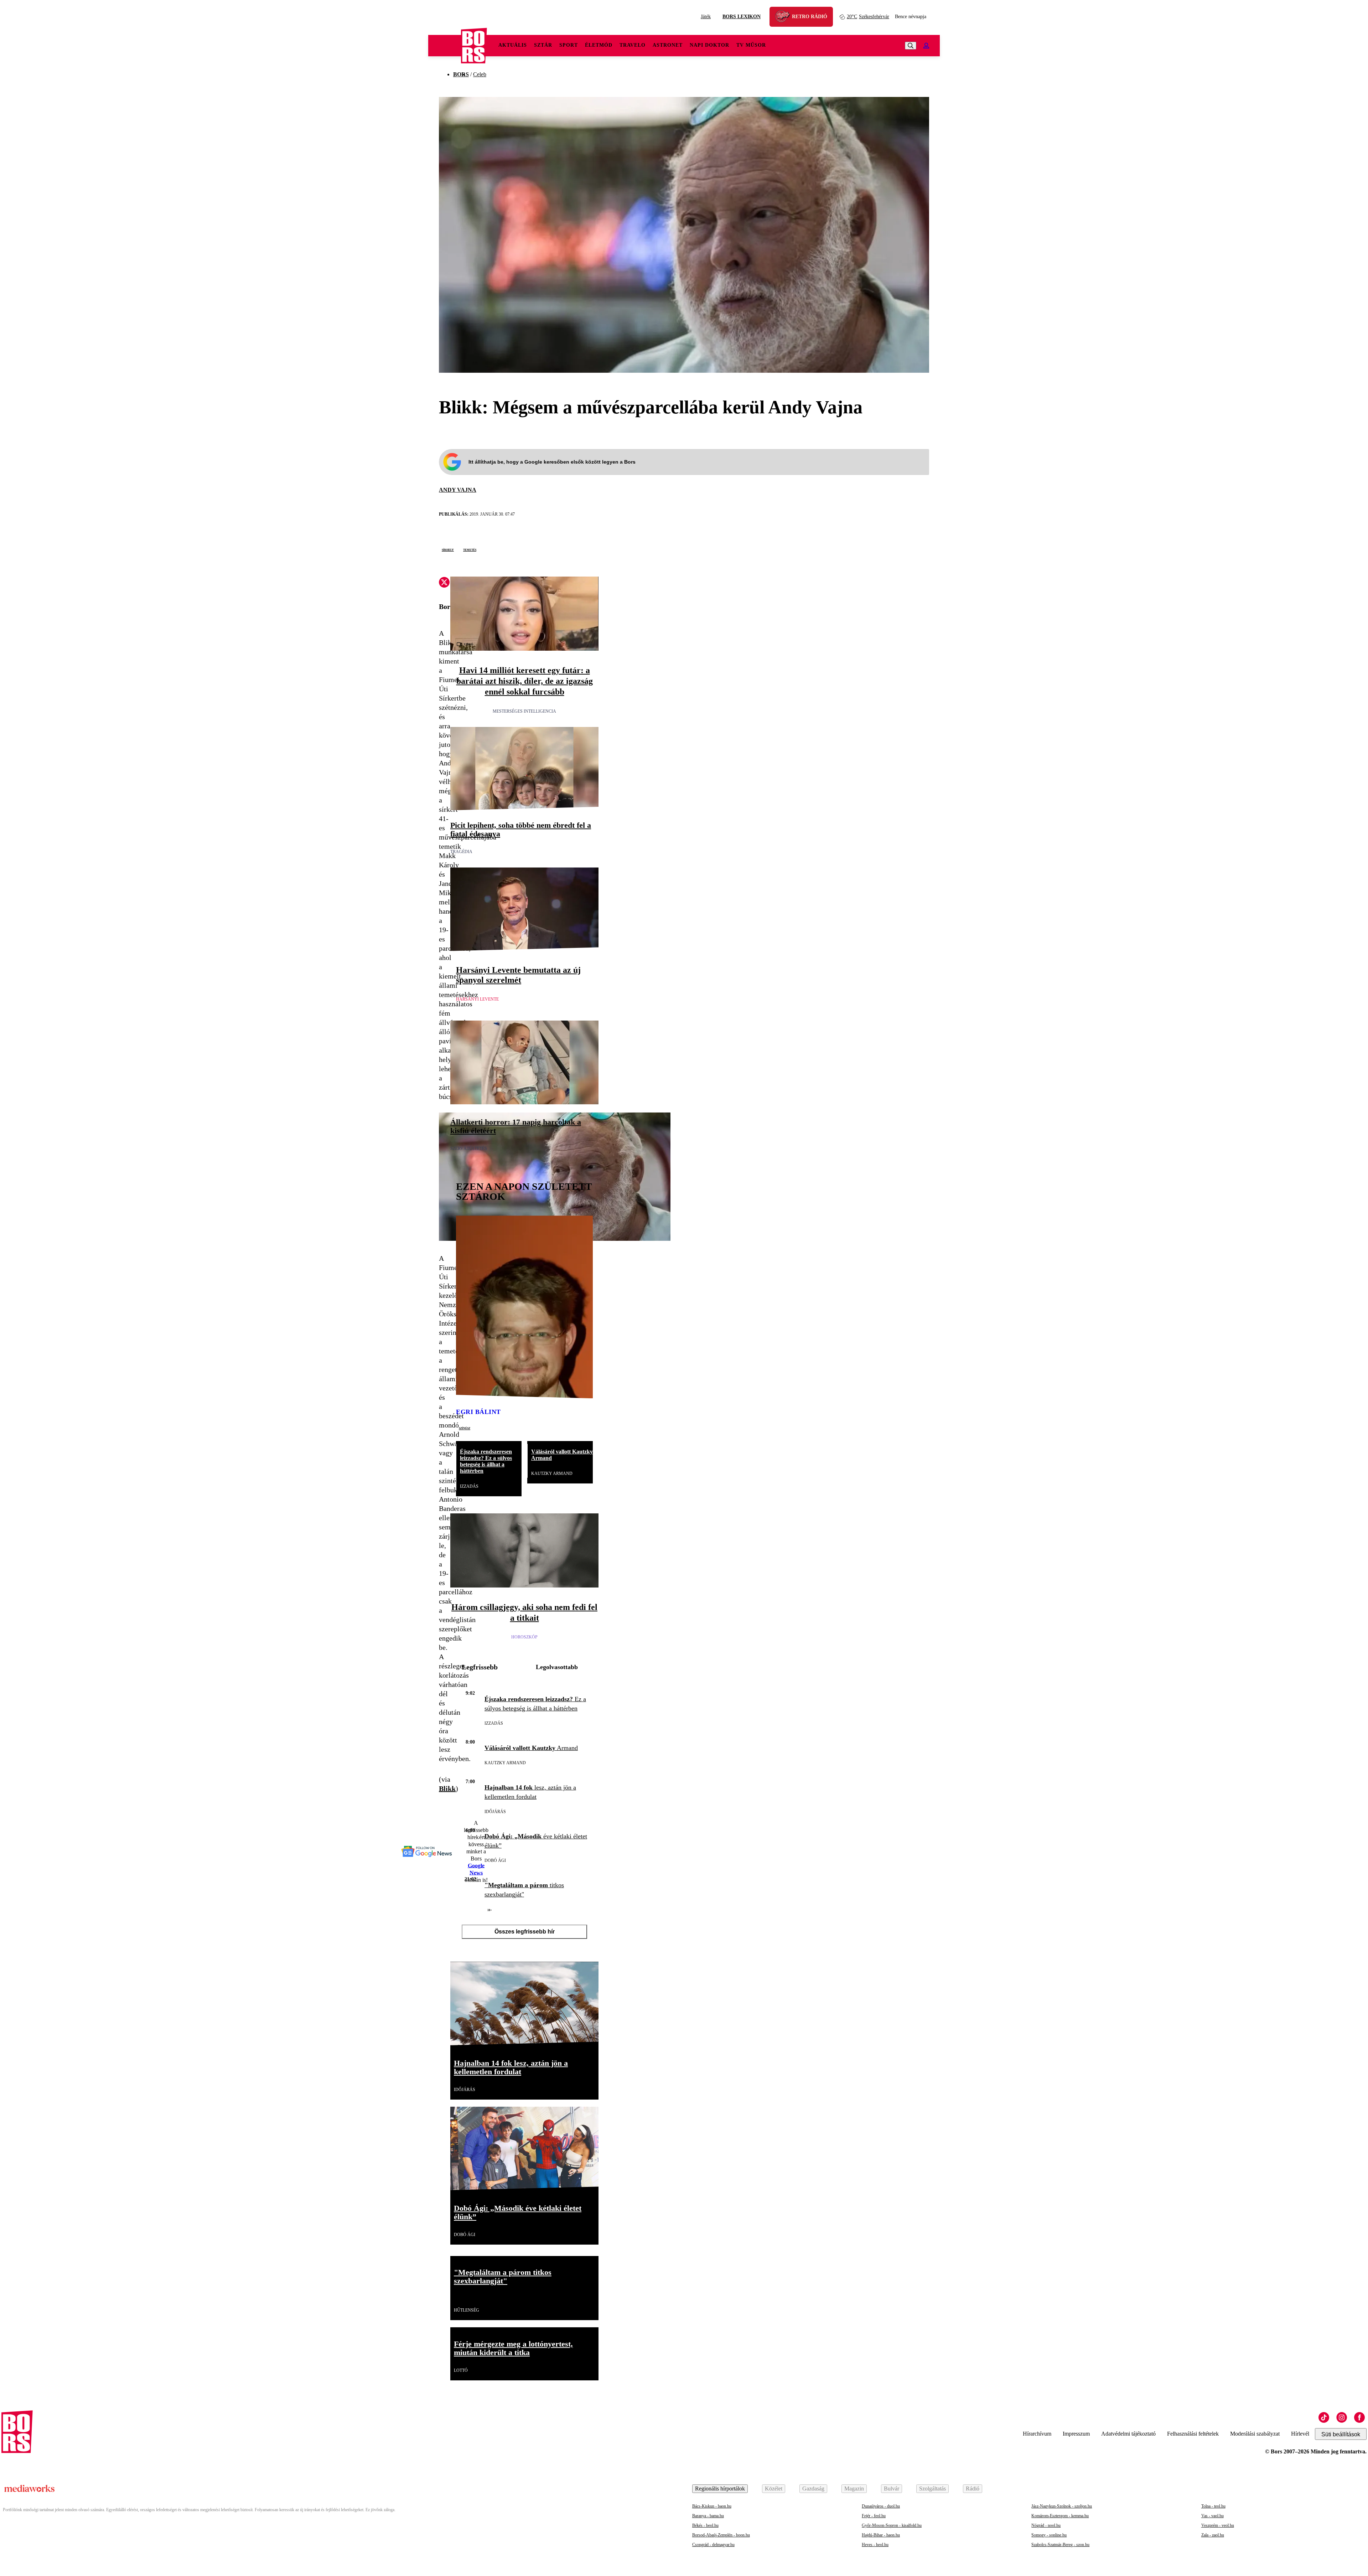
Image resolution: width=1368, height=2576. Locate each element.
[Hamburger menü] (445, 46)
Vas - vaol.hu (1212, 2516)
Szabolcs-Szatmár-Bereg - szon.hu (1060, 2545)
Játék (706, 17)
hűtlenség (467, 2310)
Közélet (774, 2489)
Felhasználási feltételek (1193, 2434)
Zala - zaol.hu (1213, 2535)
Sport (569, 45)
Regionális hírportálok (720, 2489)
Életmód (599, 45)
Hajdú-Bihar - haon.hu (881, 2535)
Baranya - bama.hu (708, 2516)
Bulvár (892, 2489)
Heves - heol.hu (875, 2545)
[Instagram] (1342, 2417)
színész (465, 1428)
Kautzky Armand (552, 1473)
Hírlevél (1300, 2434)
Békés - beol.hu (705, 2525)
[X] (444, 583)
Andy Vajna (458, 490)
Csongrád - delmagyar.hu (713, 2545)
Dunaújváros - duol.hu (881, 2506)
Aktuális (513, 45)
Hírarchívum (1037, 2434)
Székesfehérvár (868, 17)
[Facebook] (1359, 2417)
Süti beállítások (1341, 2434)
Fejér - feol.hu (874, 2516)
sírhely (448, 549)
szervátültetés (469, 1148)
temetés (470, 549)
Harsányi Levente (477, 999)
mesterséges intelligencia (524, 711)
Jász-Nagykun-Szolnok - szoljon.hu (1062, 2506)
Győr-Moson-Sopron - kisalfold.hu (892, 2525)
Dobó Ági (495, 1860)
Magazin (854, 2489)
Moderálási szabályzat (1255, 2434)
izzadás (469, 1486)
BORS (461, 74)
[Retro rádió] (785, 18)
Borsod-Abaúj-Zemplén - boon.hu (721, 2535)
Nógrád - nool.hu (1046, 2525)
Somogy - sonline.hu (1049, 2535)
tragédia (461, 852)
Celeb (480, 74)
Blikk (447, 1788)
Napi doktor (709, 45)
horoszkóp (524, 1637)
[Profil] (926, 46)
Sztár (543, 45)
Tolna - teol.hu (1213, 2506)
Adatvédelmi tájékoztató (1128, 2434)
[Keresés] (911, 46)
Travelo (633, 45)
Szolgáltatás (932, 2489)
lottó (461, 2370)
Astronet (668, 45)
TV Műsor (751, 45)
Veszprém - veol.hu (1218, 2525)
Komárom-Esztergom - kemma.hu (1060, 2516)
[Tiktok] (1324, 2417)
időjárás (495, 1812)
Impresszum (1076, 2434)
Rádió (973, 2489)
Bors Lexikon (742, 17)
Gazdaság (813, 2489)
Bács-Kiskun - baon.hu (712, 2506)
